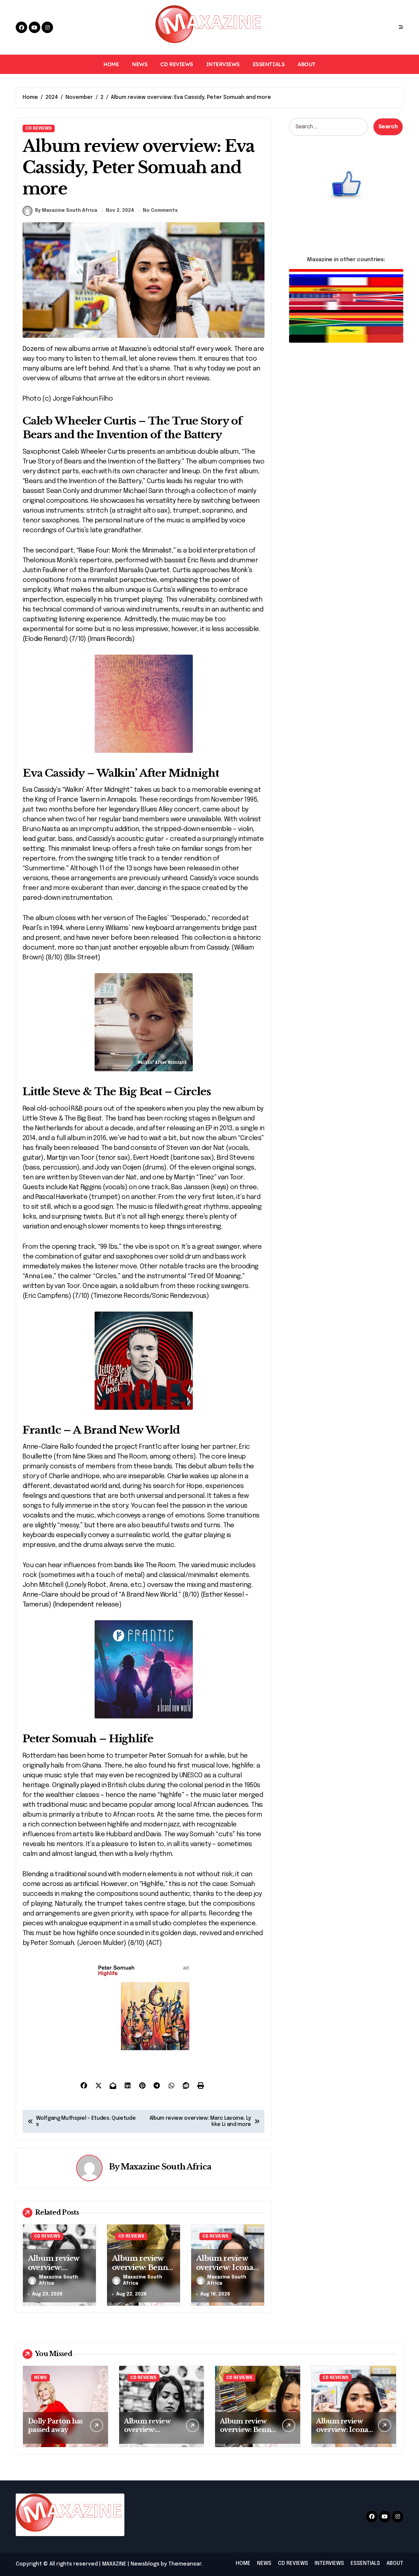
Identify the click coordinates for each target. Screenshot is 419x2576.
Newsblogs (145, 2564)
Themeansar (185, 2564)
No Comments (160, 210)
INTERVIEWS (223, 64)
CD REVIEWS (177, 64)
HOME (111, 64)
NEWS (140, 64)
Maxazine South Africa (166, 2167)
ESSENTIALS (269, 64)
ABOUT (307, 64)
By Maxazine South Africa (66, 210)
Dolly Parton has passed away (55, 2425)
